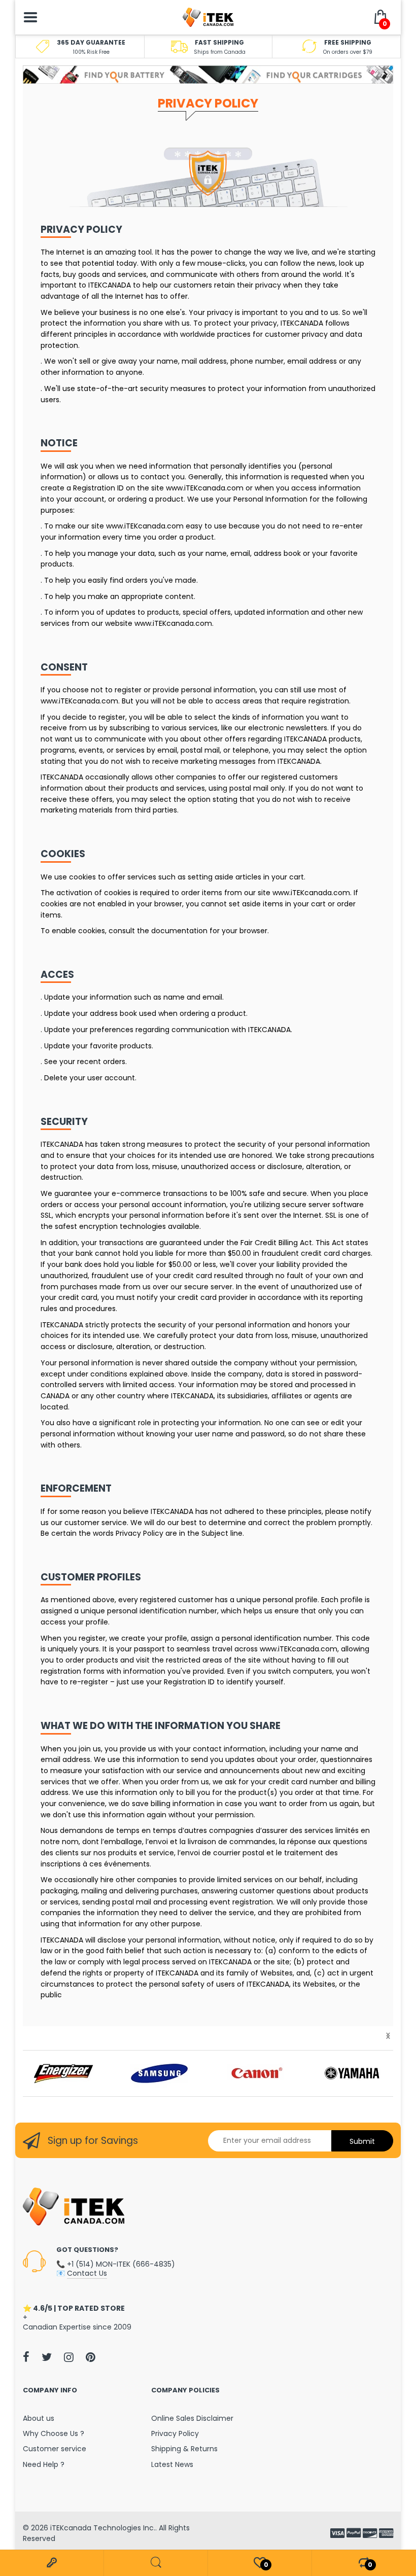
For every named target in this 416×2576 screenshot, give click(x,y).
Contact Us (87, 2273)
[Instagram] (69, 2357)
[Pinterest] (91, 2357)
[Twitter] (47, 2357)
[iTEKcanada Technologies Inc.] (208, 17)
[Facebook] (26, 2357)
